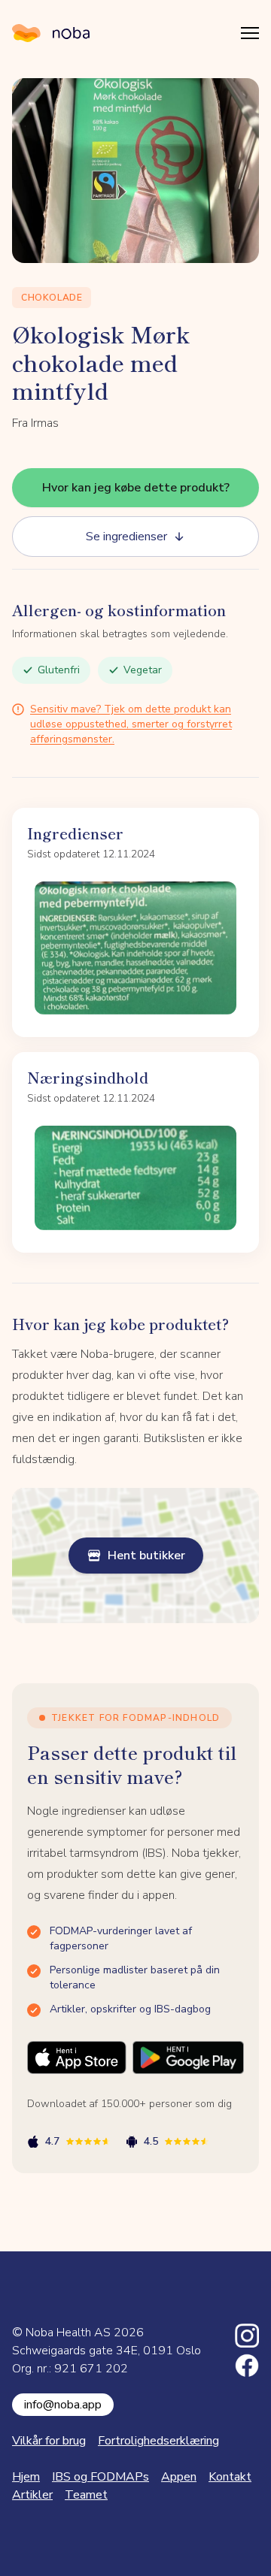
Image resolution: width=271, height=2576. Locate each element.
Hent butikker (146, 1556)
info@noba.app (63, 2405)
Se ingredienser (126, 537)
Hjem (26, 2477)
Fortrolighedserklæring (158, 2441)
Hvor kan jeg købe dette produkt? (136, 488)
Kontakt (230, 2477)
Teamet (86, 2495)
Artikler (32, 2495)
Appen (179, 2477)
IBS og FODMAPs (100, 2477)
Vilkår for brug (49, 2441)
